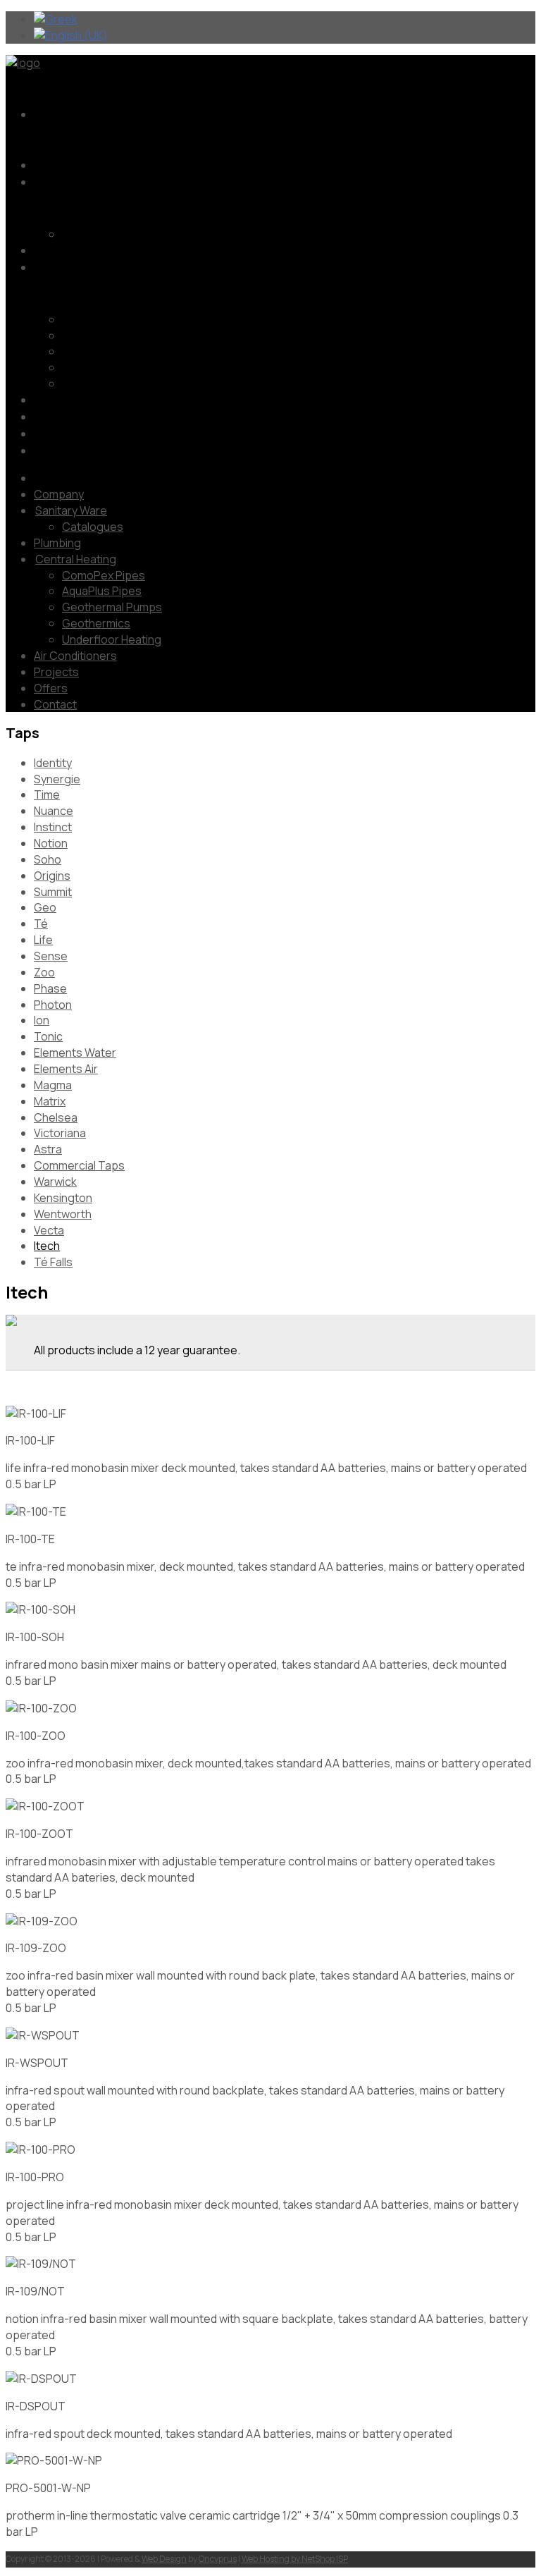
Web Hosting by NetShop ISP (295, 2559)
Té (41, 924)
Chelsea (56, 1117)
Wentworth (63, 1214)
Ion (42, 1020)
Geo (45, 907)
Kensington (63, 1198)
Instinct (53, 827)
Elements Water (75, 1053)
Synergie (57, 779)
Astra (48, 1149)
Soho (48, 859)
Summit (53, 892)
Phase (50, 988)
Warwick (55, 1182)
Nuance (54, 811)
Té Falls (53, 1262)
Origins (52, 876)
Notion (51, 843)
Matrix (50, 1101)
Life (43, 940)
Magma (53, 1085)
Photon (53, 1005)
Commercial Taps (79, 1165)
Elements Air (66, 1069)
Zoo (44, 972)
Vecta (49, 1230)
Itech (47, 1246)
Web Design (164, 2559)
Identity (53, 763)
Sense (51, 956)
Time (47, 795)
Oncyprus (218, 2559)
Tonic (48, 1036)
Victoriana (60, 1133)
